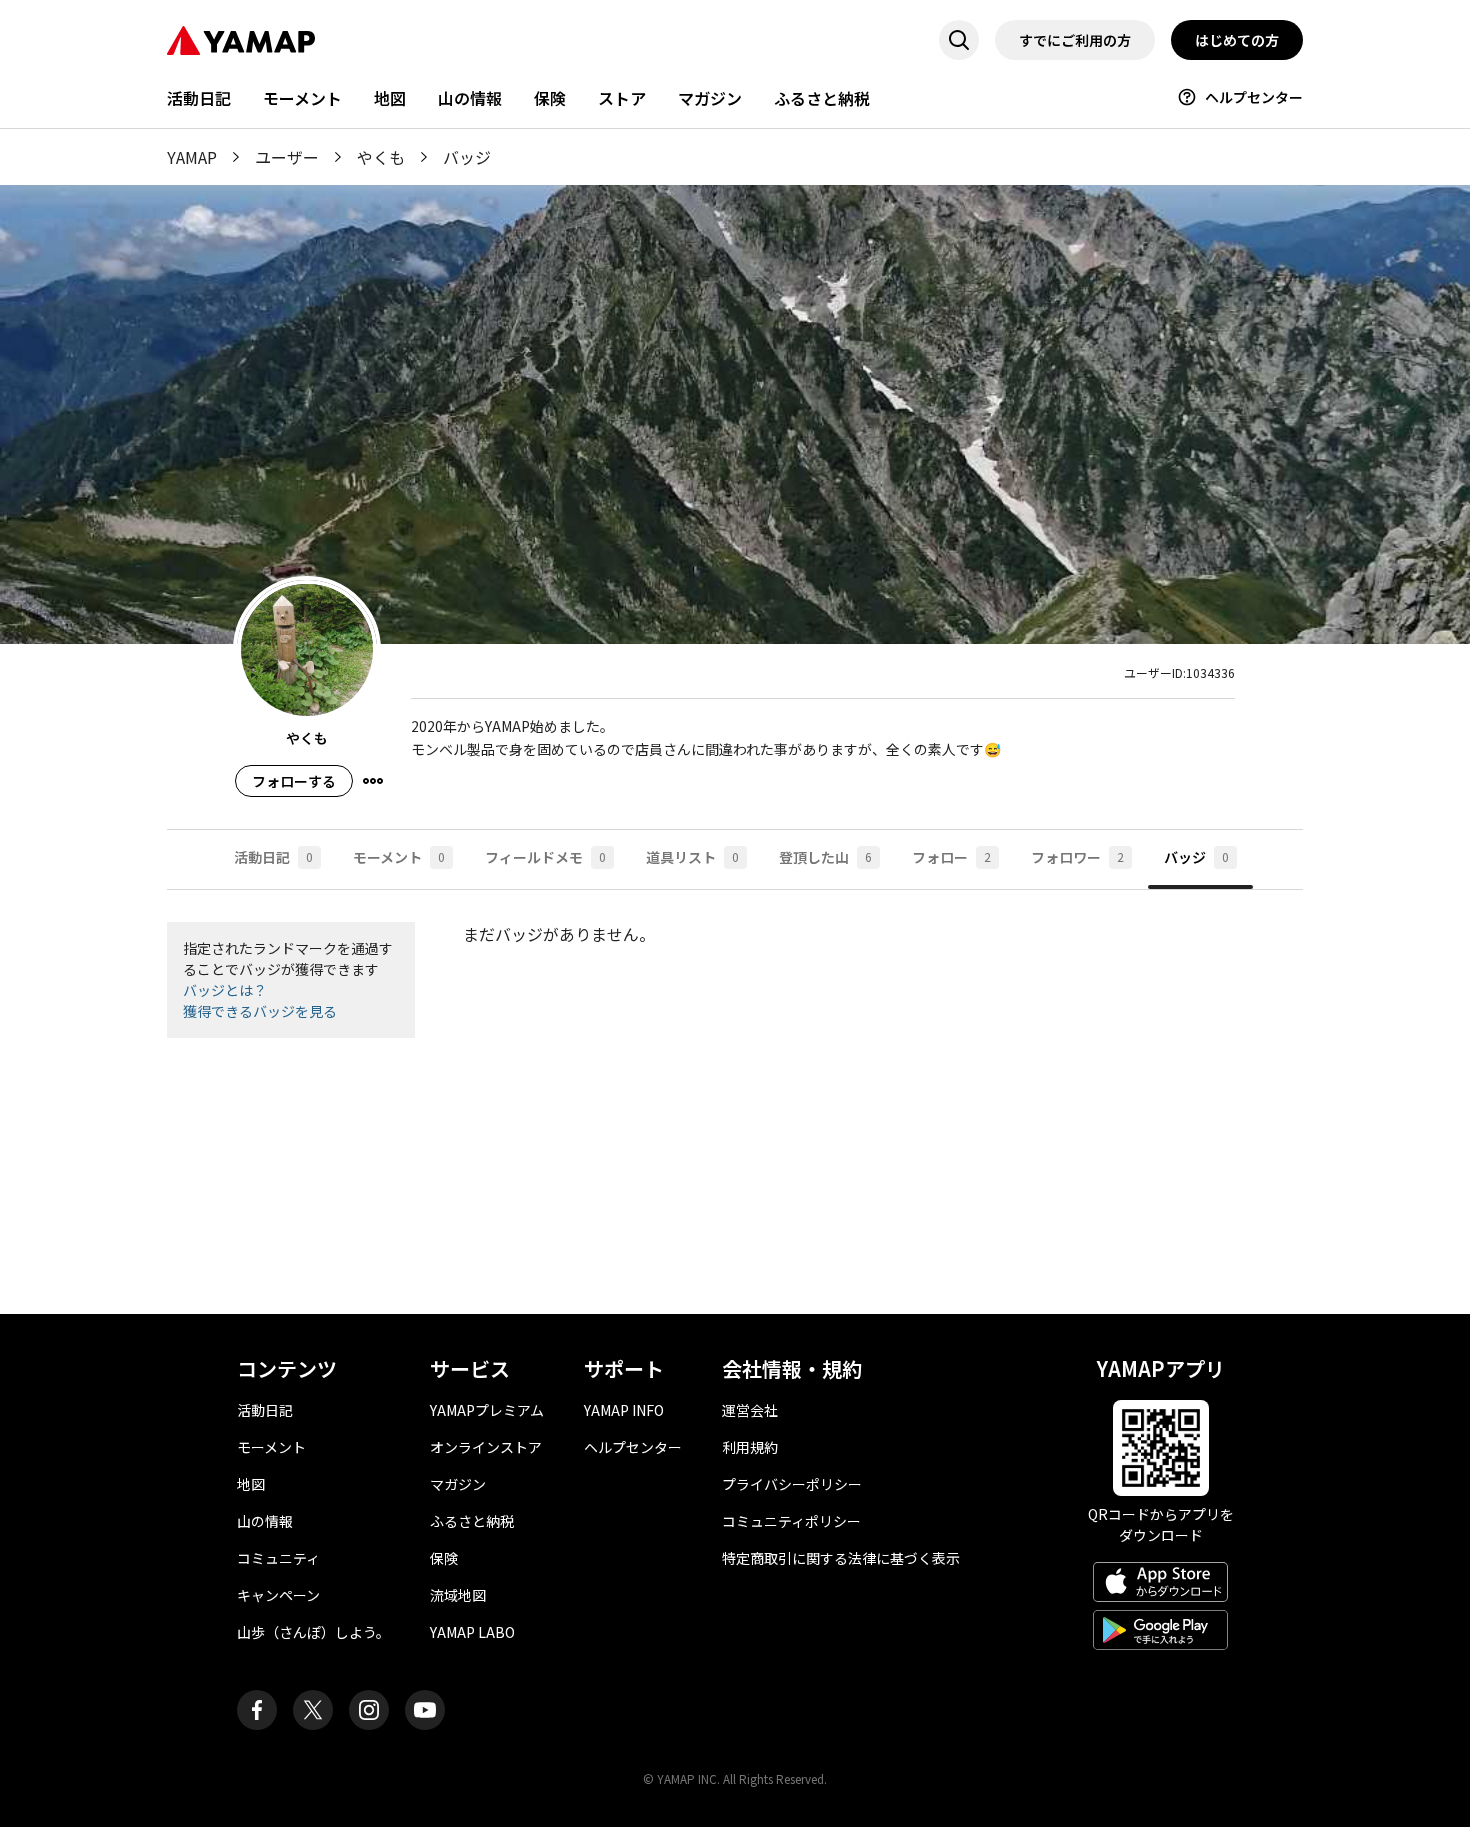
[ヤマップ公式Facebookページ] (257, 1710)
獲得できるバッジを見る (260, 1011)
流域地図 (458, 1595)
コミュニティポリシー (791, 1521)
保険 (550, 98)
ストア (622, 98)
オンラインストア (486, 1447)
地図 (390, 98)
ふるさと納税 (822, 98)
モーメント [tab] (399, 857)
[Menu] (373, 781)
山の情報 (470, 98)
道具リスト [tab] (692, 857)
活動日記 (199, 98)
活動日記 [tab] (273, 857)
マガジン (710, 98)
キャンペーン (278, 1595)
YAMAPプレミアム (487, 1410)
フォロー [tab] (951, 857)
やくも (381, 157)
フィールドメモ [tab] (545, 857)
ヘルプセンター (1254, 97)
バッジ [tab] (1196, 857)
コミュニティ (278, 1558)
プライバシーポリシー (792, 1484)
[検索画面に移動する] (959, 40)
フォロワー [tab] (1077, 857)
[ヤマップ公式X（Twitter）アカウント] (313, 1710)
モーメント (302, 98)
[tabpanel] (735, 1102)
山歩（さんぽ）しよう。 (313, 1632)
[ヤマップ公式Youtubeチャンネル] (425, 1710)
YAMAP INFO (624, 1410)
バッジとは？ (225, 990)
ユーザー (287, 157)
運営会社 (750, 1410)
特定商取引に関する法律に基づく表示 (841, 1558)
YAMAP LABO (472, 1632)
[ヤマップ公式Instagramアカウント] (369, 1710)
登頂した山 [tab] (825, 857)
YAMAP (192, 157)
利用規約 (750, 1447)
